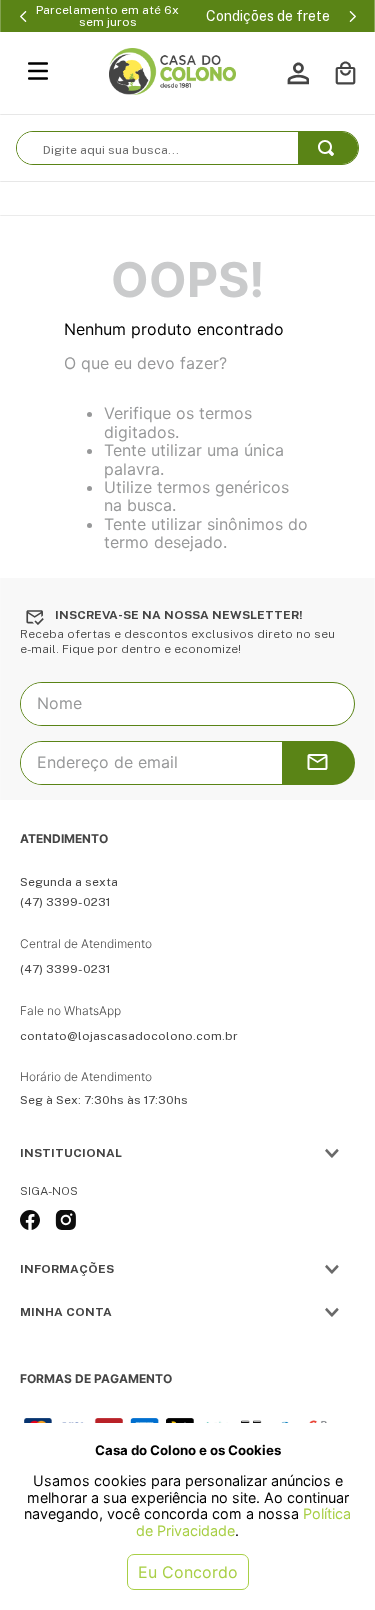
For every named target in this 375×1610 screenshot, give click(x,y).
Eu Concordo (188, 1572)
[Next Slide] (352, 16)
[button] (187, 1153)
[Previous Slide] (23, 16)
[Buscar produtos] (330, 148)
